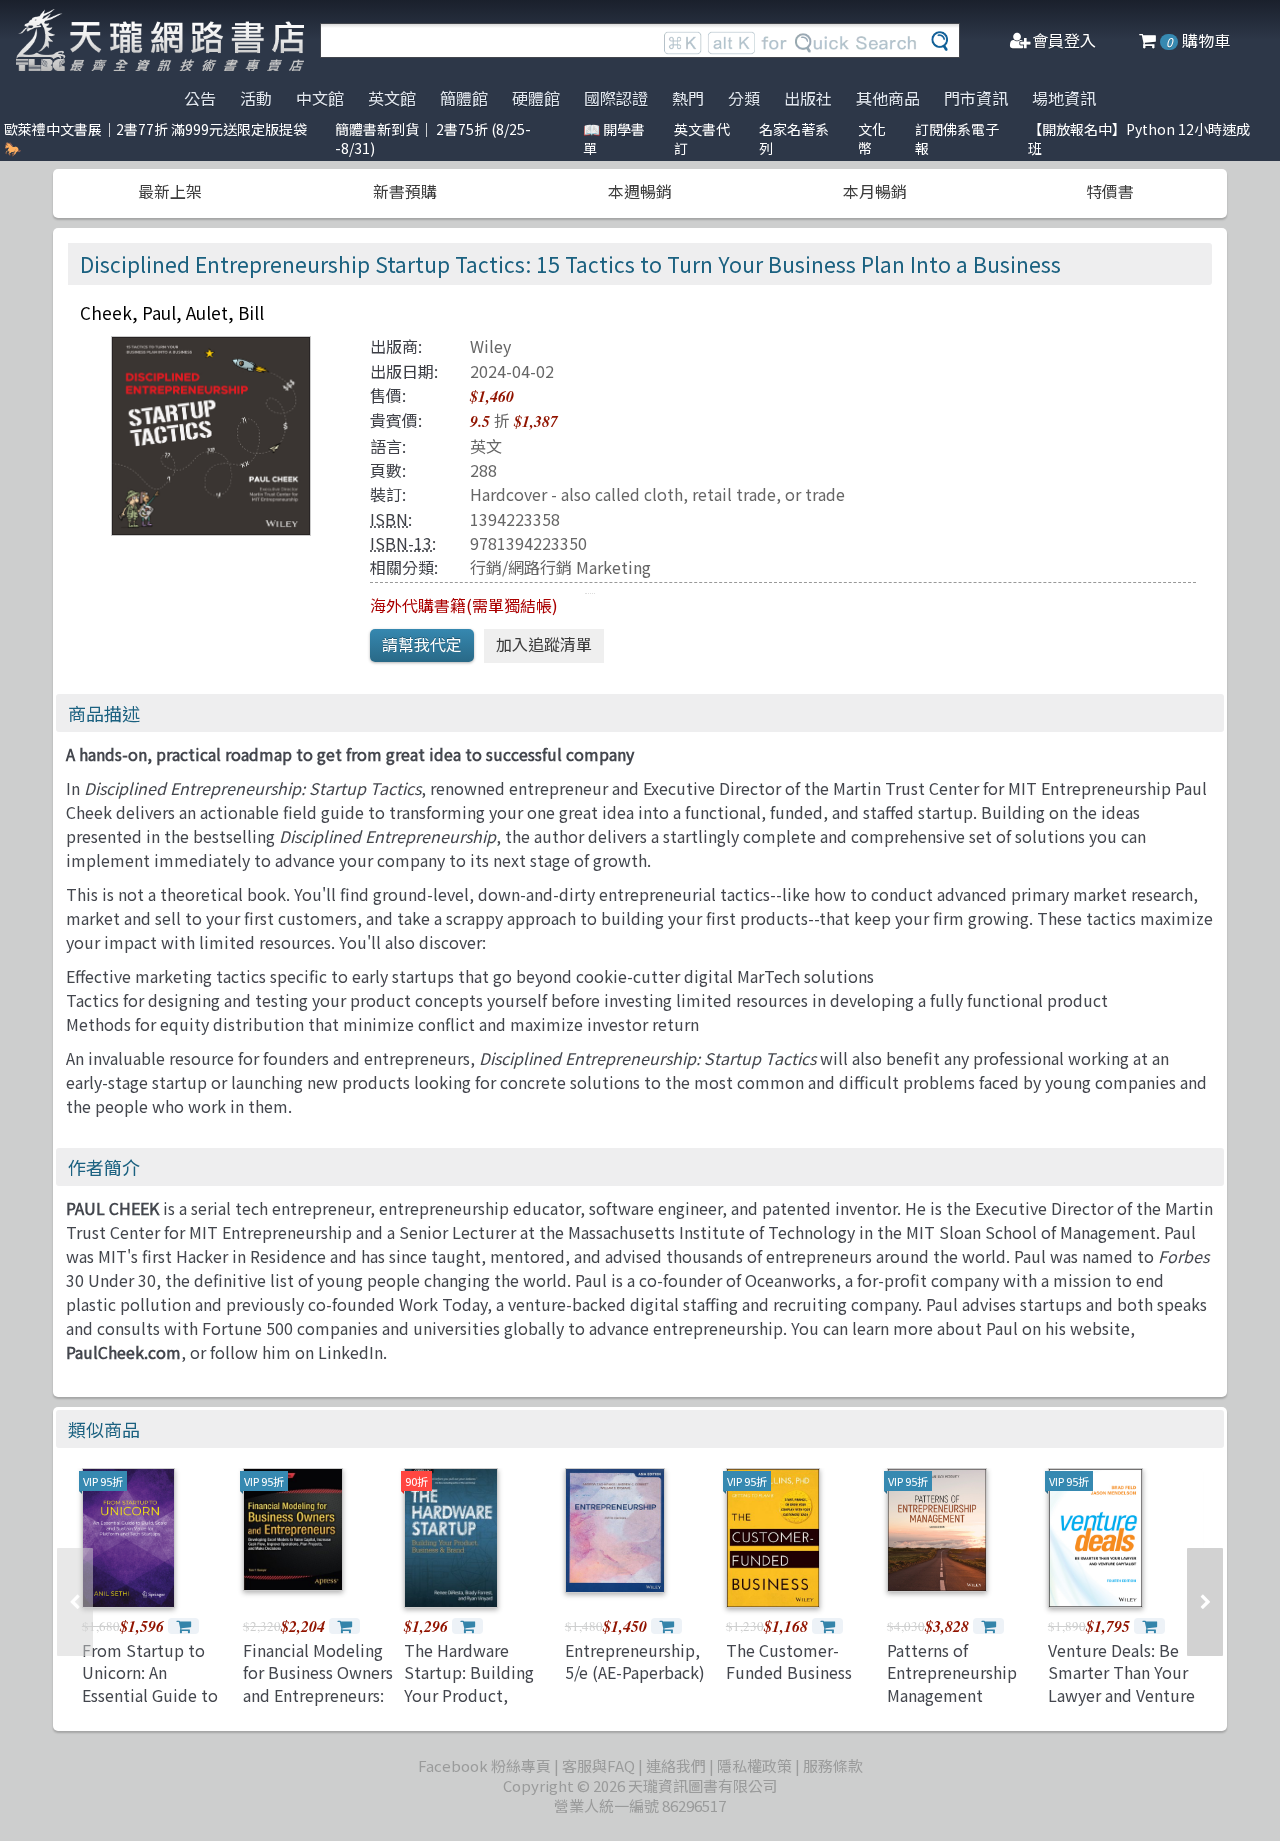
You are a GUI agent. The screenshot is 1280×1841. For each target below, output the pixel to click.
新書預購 (405, 191)
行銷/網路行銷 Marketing (560, 567)
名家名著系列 (794, 138)
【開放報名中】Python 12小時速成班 (1139, 138)
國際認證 (616, 98)
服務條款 (833, 1765)
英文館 (392, 98)
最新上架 (170, 191)
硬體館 (536, 98)
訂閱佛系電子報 (957, 138)
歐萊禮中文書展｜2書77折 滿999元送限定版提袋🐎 (155, 138)
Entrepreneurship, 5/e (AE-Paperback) (635, 1661)
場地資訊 (1064, 98)
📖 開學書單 (614, 138)
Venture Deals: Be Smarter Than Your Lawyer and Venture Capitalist (1121, 1683)
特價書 (1110, 191)
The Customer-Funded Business (789, 1661)
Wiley (490, 346)
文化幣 (872, 138)
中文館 (320, 98)
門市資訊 (976, 98)
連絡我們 (676, 1765)
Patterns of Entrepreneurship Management (952, 1672)
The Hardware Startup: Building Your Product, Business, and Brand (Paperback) (478, 1695)
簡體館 (464, 98)
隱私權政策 (754, 1765)
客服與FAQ (598, 1765)
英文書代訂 (702, 138)
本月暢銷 (875, 191)
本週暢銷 (640, 191)
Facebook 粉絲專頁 (484, 1765)
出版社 (808, 98)
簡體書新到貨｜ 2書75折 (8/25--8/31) (433, 138)
